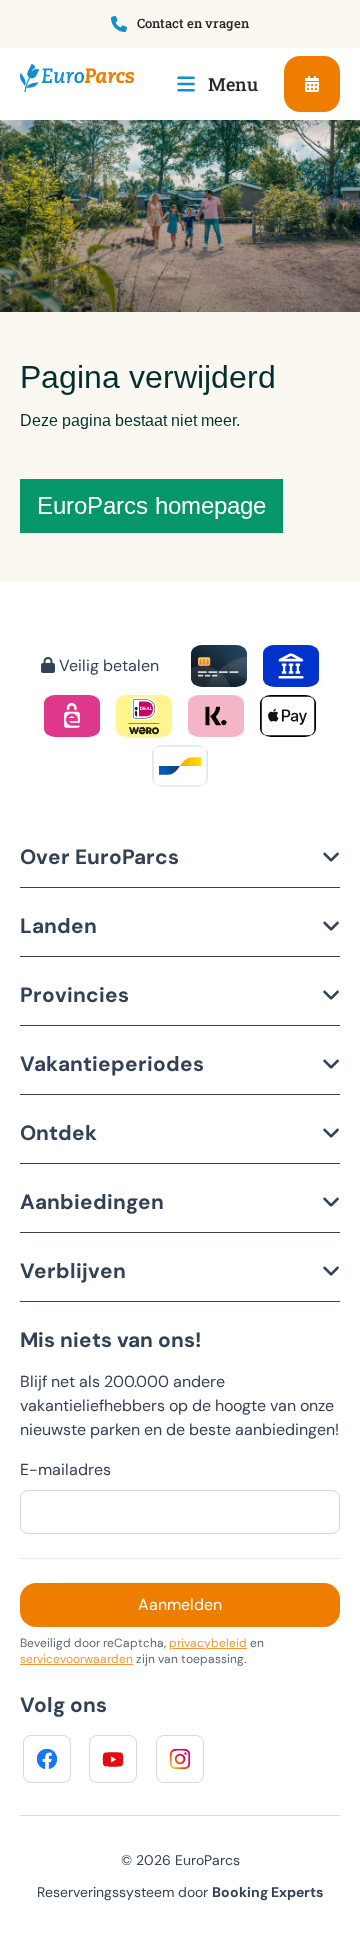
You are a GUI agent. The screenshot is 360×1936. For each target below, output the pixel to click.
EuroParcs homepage (151, 505)
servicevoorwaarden (76, 1659)
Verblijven (73, 1270)
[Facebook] (47, 1759)
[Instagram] (180, 1759)
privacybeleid (208, 1643)
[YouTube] (113, 1759)
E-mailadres (65, 1469)
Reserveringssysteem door (180, 1892)
